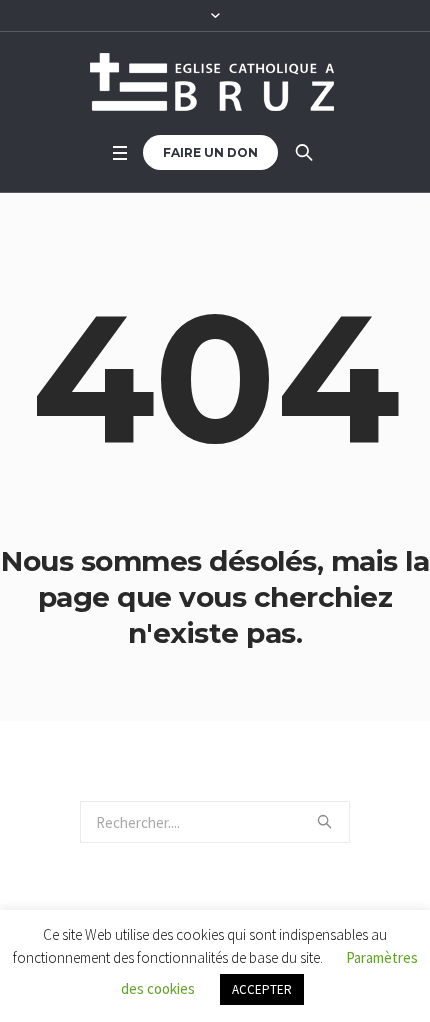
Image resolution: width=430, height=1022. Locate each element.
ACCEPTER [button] (262, 989)
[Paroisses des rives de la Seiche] (215, 82)
